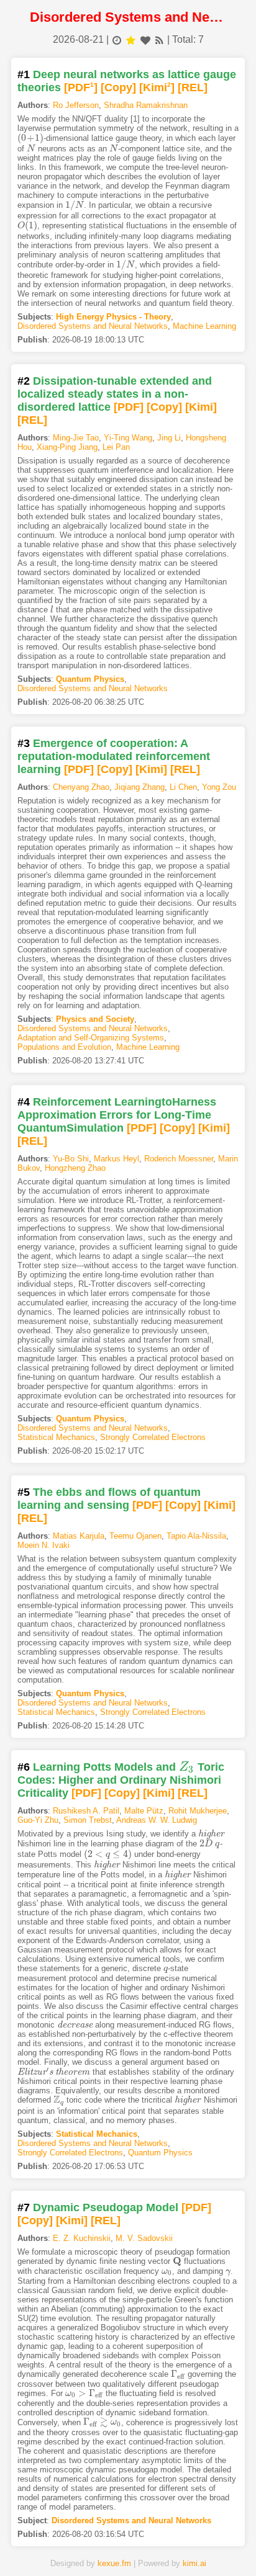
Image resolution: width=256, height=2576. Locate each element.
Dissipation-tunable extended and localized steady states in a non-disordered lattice (115, 394)
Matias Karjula (79, 1536)
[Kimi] (157, 87)
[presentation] (31, 138)
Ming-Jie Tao (76, 438)
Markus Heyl (117, 1159)
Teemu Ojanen (135, 1536)
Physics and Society (95, 1019)
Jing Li (169, 438)
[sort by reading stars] (131, 39)
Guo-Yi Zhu (38, 1820)
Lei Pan (116, 447)
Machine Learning (204, 326)
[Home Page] (46, 2547)
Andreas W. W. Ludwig (157, 1820)
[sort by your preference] (145, 39)
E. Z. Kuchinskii (82, 2238)
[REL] (193, 87)
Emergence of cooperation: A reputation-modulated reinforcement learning (114, 756)
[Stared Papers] (128, 2547)
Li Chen (183, 787)
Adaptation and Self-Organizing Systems (91, 1038)
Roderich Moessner (179, 1159)
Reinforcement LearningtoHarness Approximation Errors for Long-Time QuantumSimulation (117, 1115)
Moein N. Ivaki (43, 1545)
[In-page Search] (87, 2547)
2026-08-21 (78, 39)
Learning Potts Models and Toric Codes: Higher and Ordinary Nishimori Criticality (121, 1780)
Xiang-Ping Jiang (67, 447)
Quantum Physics (90, 679)
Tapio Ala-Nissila (196, 1536)
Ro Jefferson (76, 105)
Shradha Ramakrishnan (146, 105)
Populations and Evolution (64, 1047)
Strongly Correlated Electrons (153, 1437)
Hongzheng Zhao (75, 1168)
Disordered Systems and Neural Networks (93, 326)
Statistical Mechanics (56, 1437)
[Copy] (118, 87)
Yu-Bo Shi (71, 1159)
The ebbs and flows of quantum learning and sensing (109, 1499)
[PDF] (81, 87)
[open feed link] (159, 39)
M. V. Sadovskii (144, 2238)
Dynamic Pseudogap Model (106, 2207)
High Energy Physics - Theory (113, 317)
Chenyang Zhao (81, 787)
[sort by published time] (117, 39)
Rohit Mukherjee (198, 1811)
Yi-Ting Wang (128, 438)
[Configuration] (169, 2547)
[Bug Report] (210, 2547)
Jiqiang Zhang (139, 787)
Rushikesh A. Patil (86, 1811)
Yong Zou (219, 787)
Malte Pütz (144, 1811)
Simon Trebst (88, 1820)
